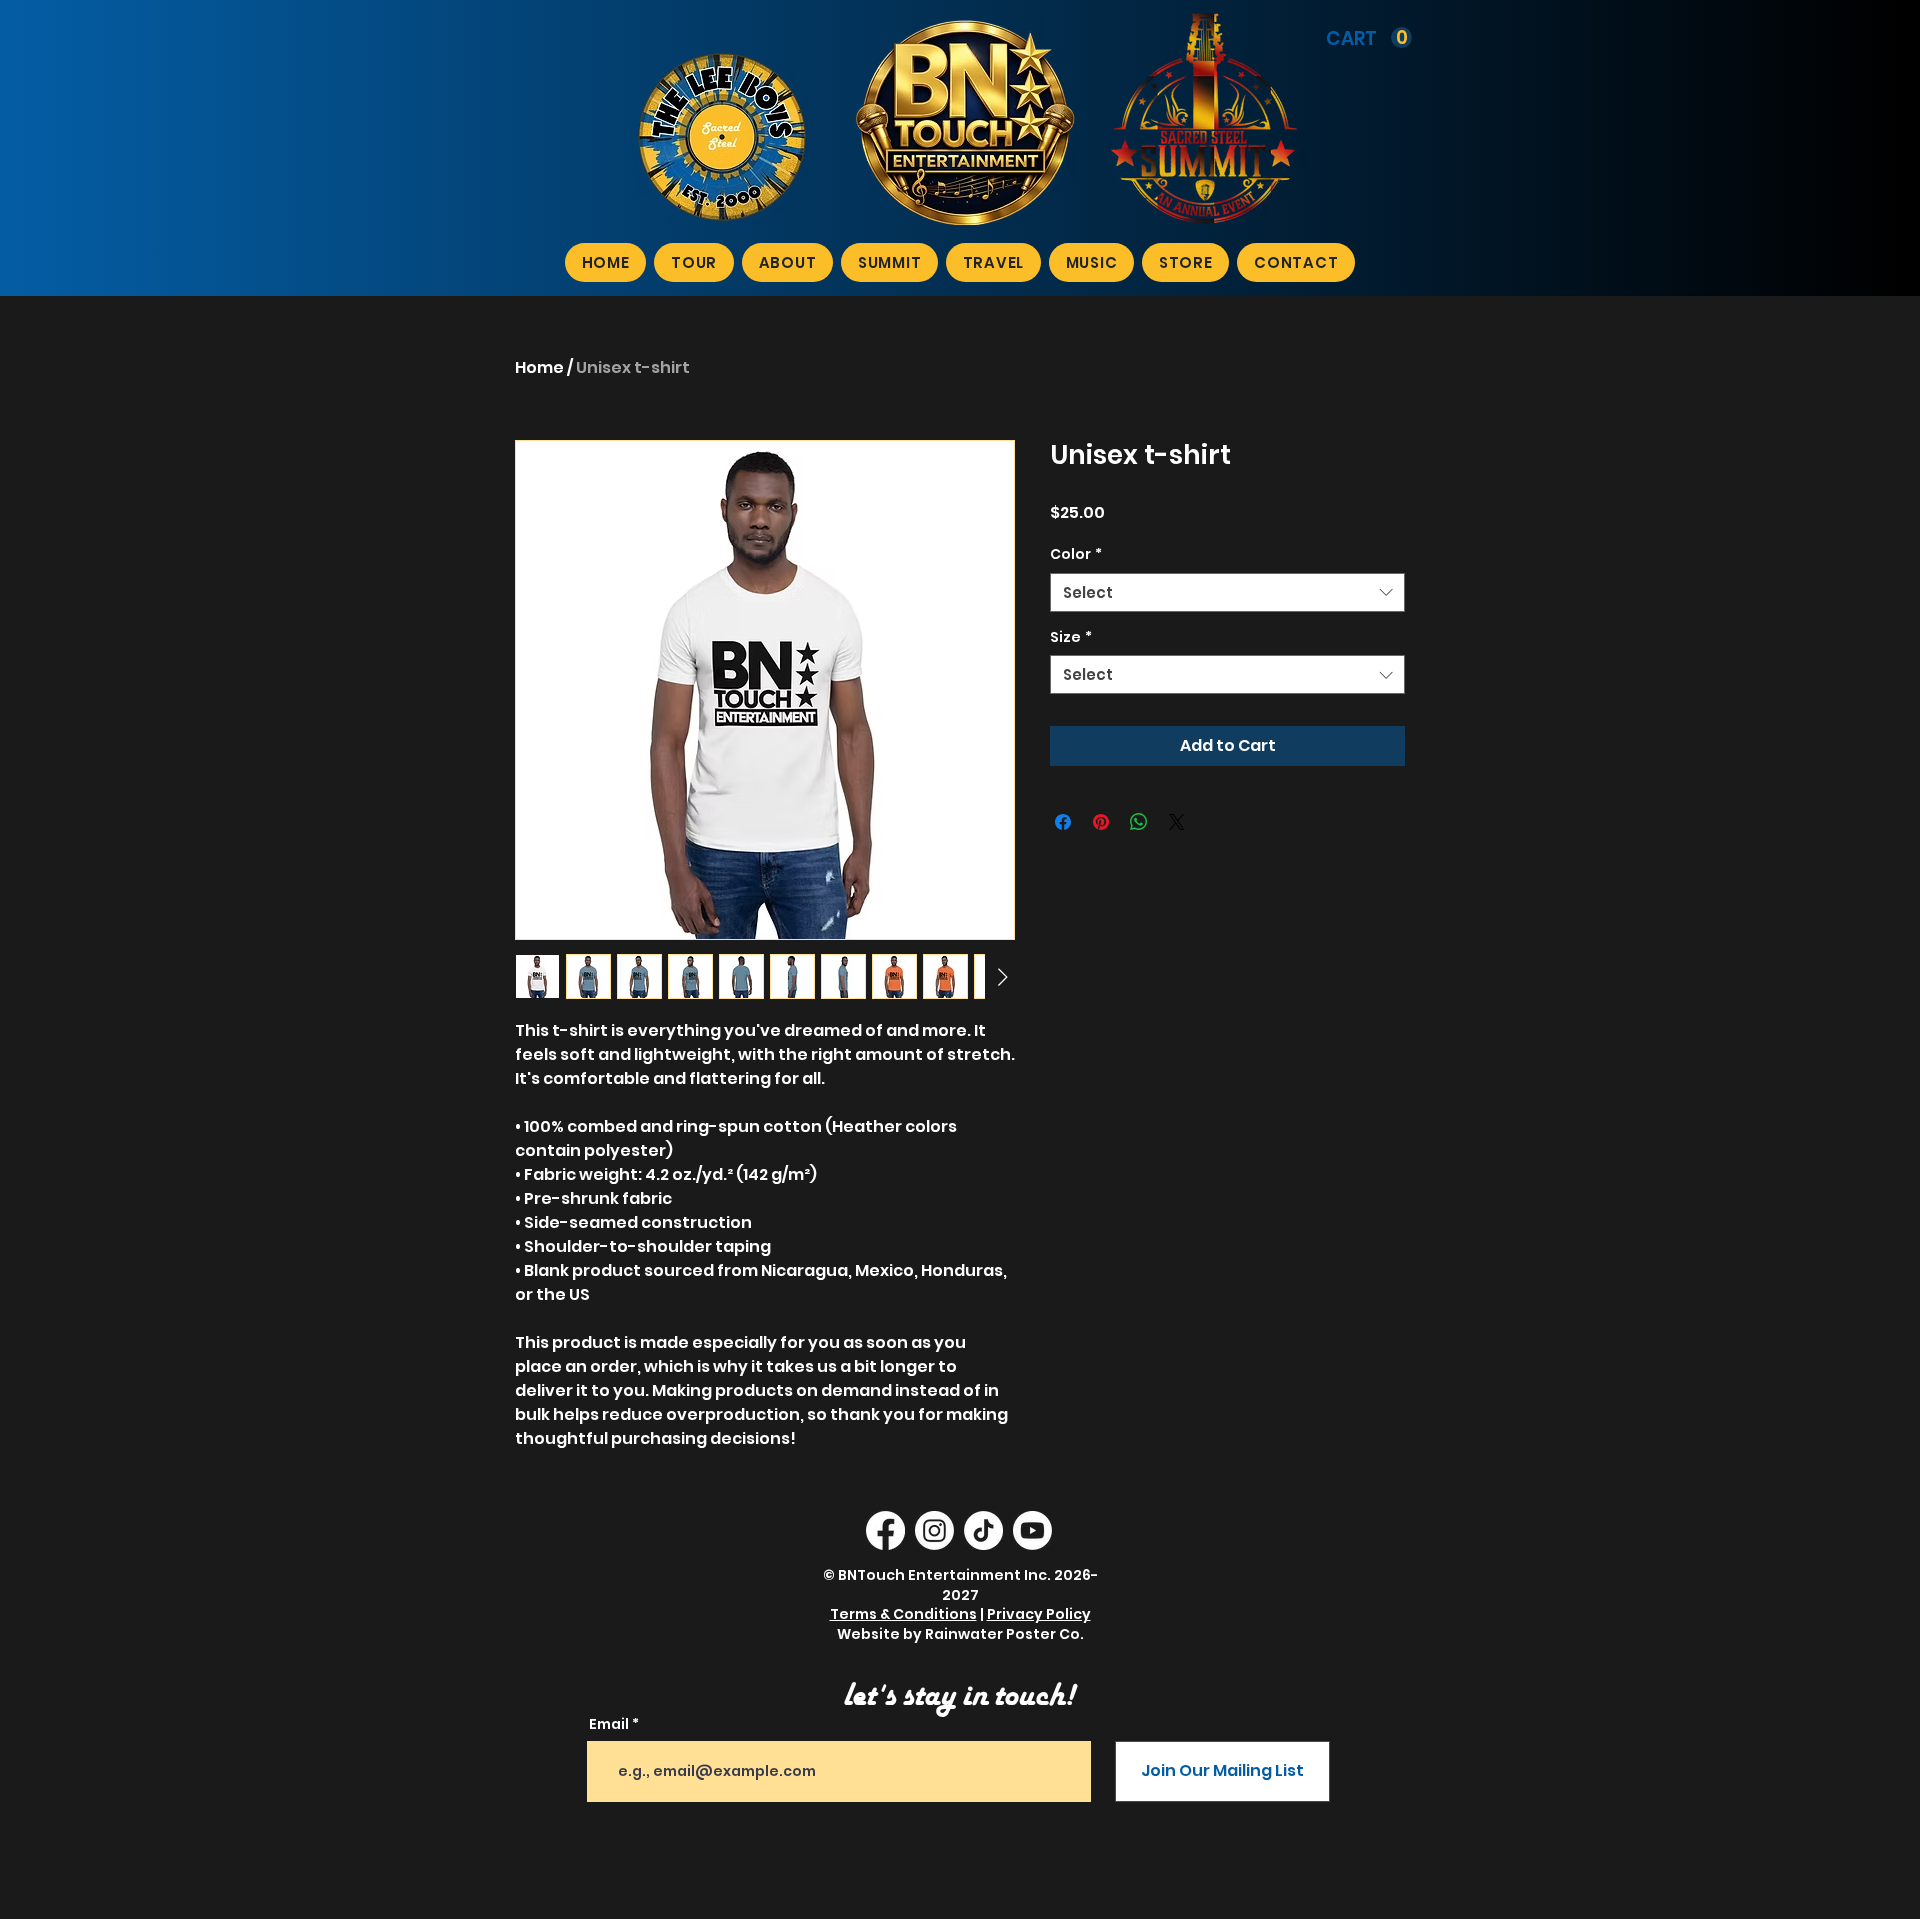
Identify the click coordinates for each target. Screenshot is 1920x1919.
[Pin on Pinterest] (1101, 822)
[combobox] (1227, 592)
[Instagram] (934, 1530)
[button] (1369, 38)
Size (1071, 637)
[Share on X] (1177, 822)
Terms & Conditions (903, 1614)
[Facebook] (885, 1530)
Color (1076, 554)
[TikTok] (983, 1530)
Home (539, 367)
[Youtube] (1032, 1530)
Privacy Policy (1039, 1614)
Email (609, 1724)
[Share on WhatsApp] (1139, 822)
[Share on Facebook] (1063, 822)
